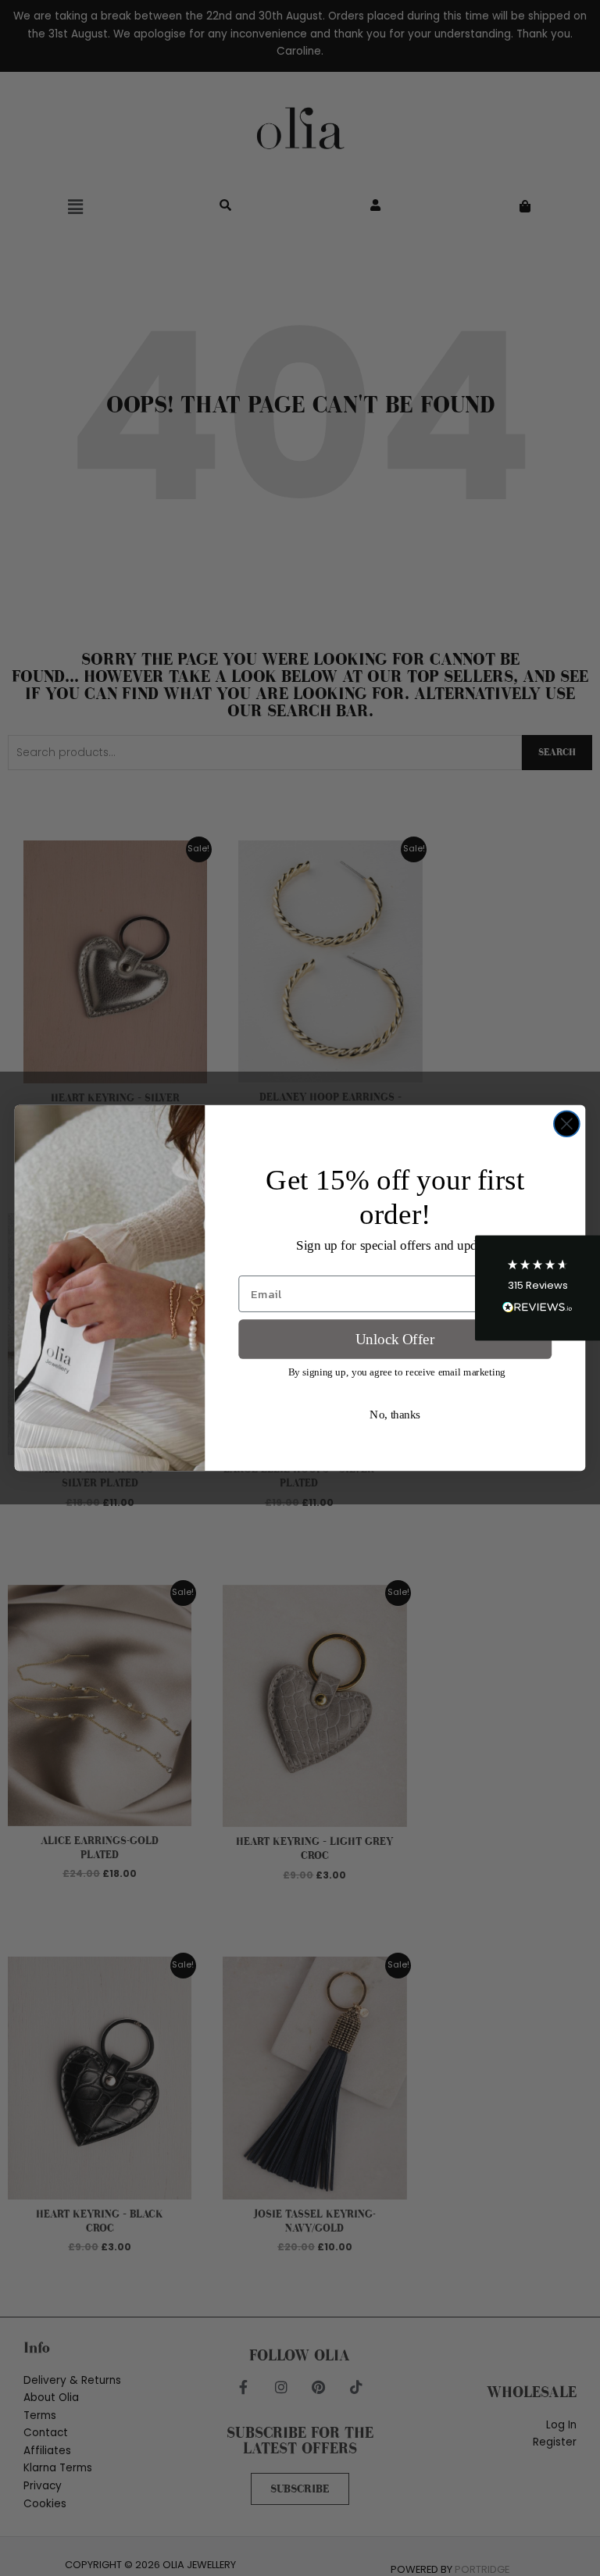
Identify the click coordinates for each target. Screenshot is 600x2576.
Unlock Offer (395, 1339)
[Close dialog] (567, 1124)
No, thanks (395, 1415)
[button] (537, 1288)
